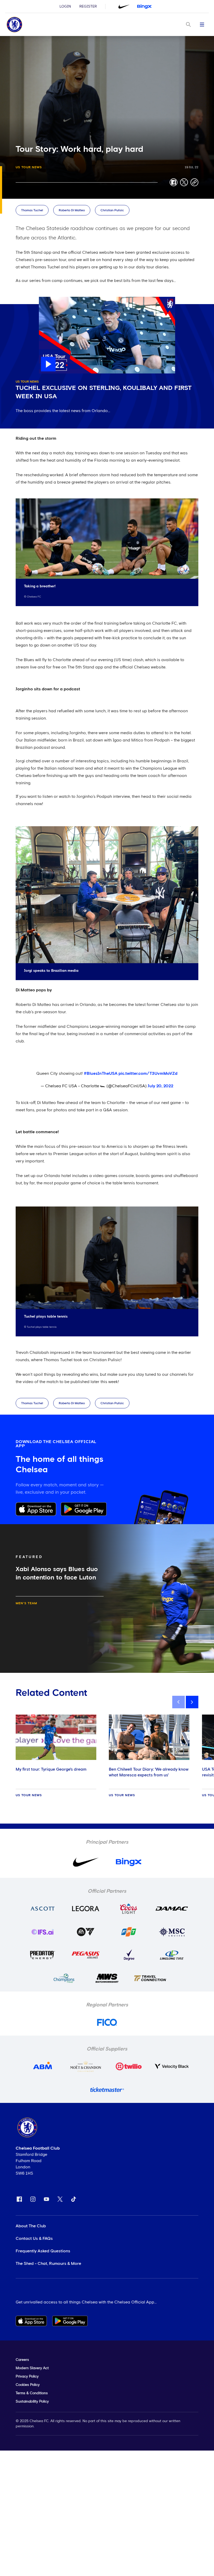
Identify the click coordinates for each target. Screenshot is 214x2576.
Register (88, 7)
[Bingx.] (144, 7)
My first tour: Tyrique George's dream (51, 1769)
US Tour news (29, 167)
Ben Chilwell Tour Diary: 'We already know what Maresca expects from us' (149, 1772)
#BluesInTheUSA (101, 1073)
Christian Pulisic (112, 210)
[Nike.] (124, 7)
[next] (192, 1702)
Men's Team (26, 1603)
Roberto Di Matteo (72, 210)
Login (65, 7)
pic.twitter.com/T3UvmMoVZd (148, 1073)
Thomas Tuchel (32, 210)
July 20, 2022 (160, 1086)
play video (49, 299)
